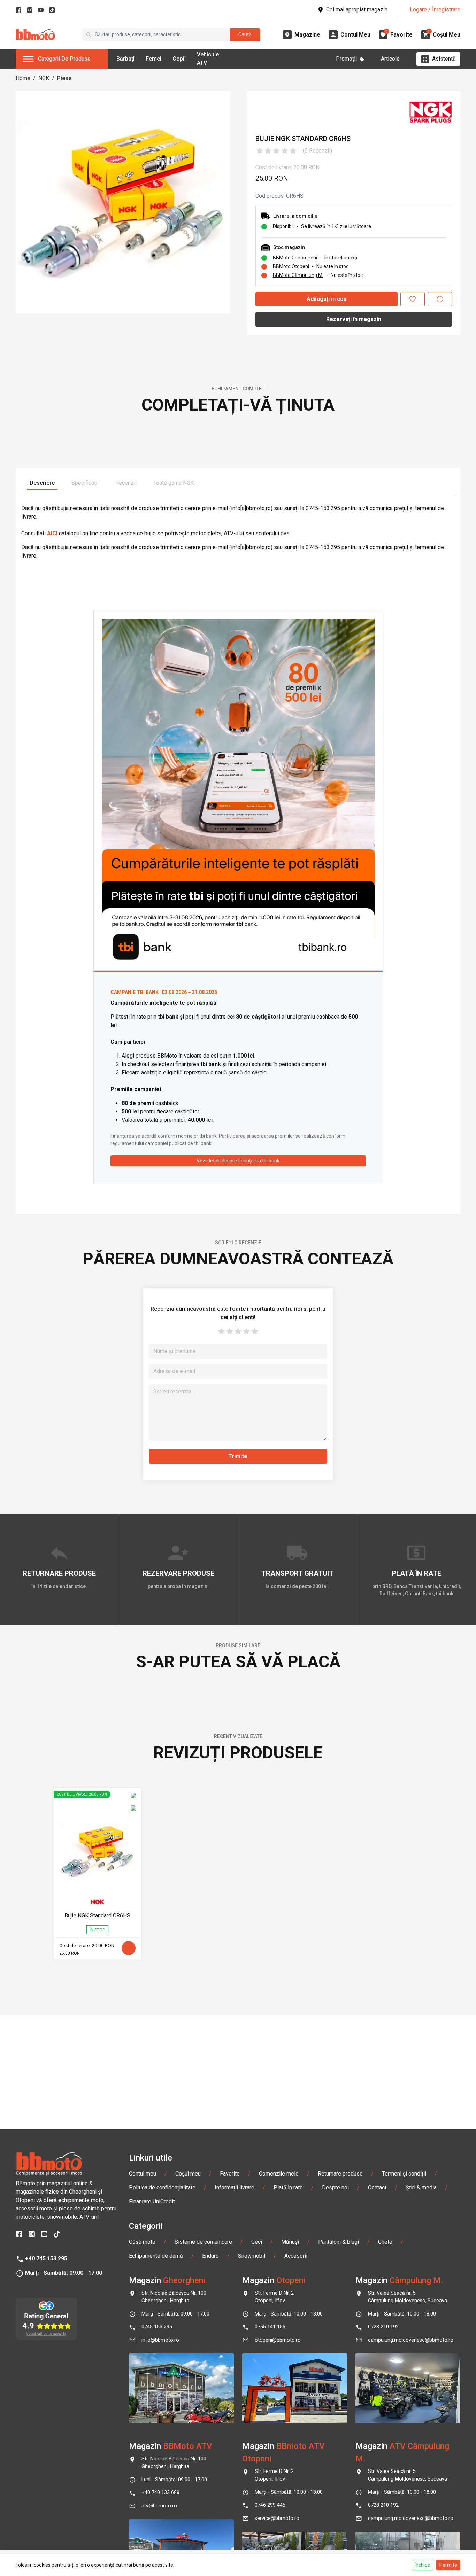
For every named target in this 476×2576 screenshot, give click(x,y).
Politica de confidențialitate (162, 2465)
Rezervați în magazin (354, 319)
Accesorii (296, 2533)
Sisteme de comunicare (203, 2519)
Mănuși (290, 2519)
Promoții (346, 59)
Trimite (238, 1664)
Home (23, 78)
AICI (52, 742)
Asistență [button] (444, 59)
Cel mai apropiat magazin (357, 10)
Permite (448, 2565)
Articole (390, 59)
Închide (423, 2565)
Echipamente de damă (156, 2533)
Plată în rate (288, 2465)
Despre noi (335, 2465)
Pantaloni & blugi (339, 2519)
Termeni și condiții (404, 2451)
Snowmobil (252, 2533)
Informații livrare (235, 2465)
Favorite (230, 2451)
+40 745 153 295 (46, 2536)
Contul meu (143, 2451)
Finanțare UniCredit (152, 2479)
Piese (64, 78)
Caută (245, 34)
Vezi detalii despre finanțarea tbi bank (238, 1369)
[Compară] (440, 299)
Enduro (210, 2533)
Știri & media (421, 2465)
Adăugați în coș (327, 299)
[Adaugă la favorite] (413, 299)
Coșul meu (188, 2451)
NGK (44, 78)
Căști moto (142, 2519)
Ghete (385, 2519)
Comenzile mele (279, 2451)
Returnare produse (340, 2451)
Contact (377, 2465)
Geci (257, 2519)
